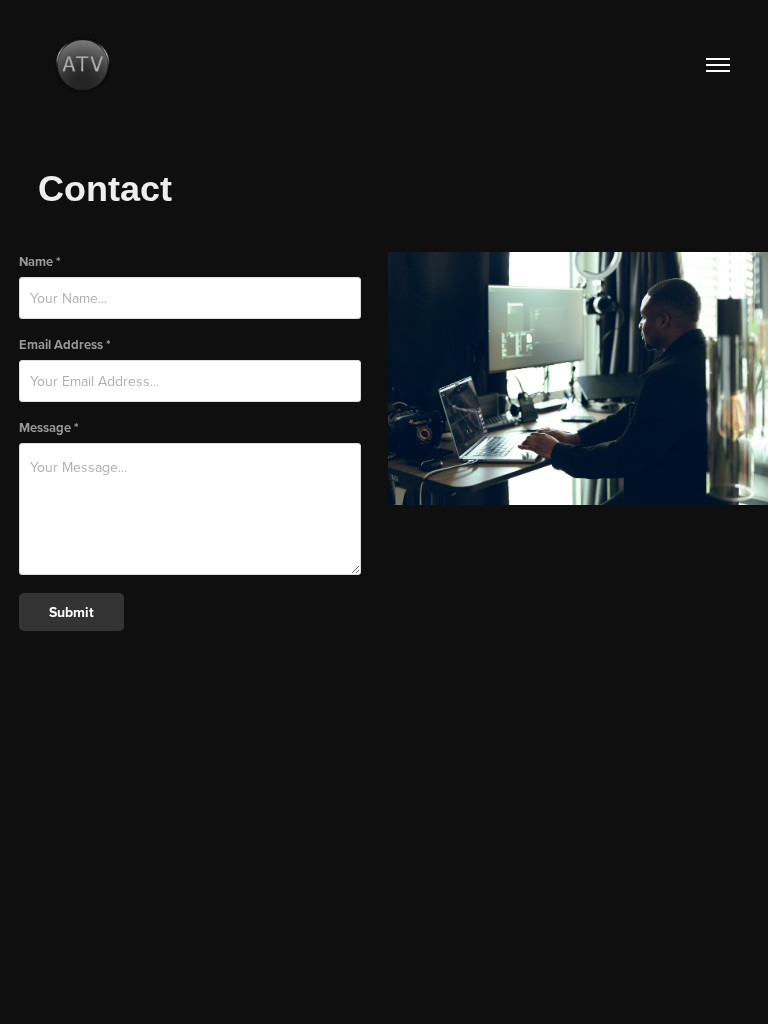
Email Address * (65, 344)
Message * (49, 427)
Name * (40, 261)
